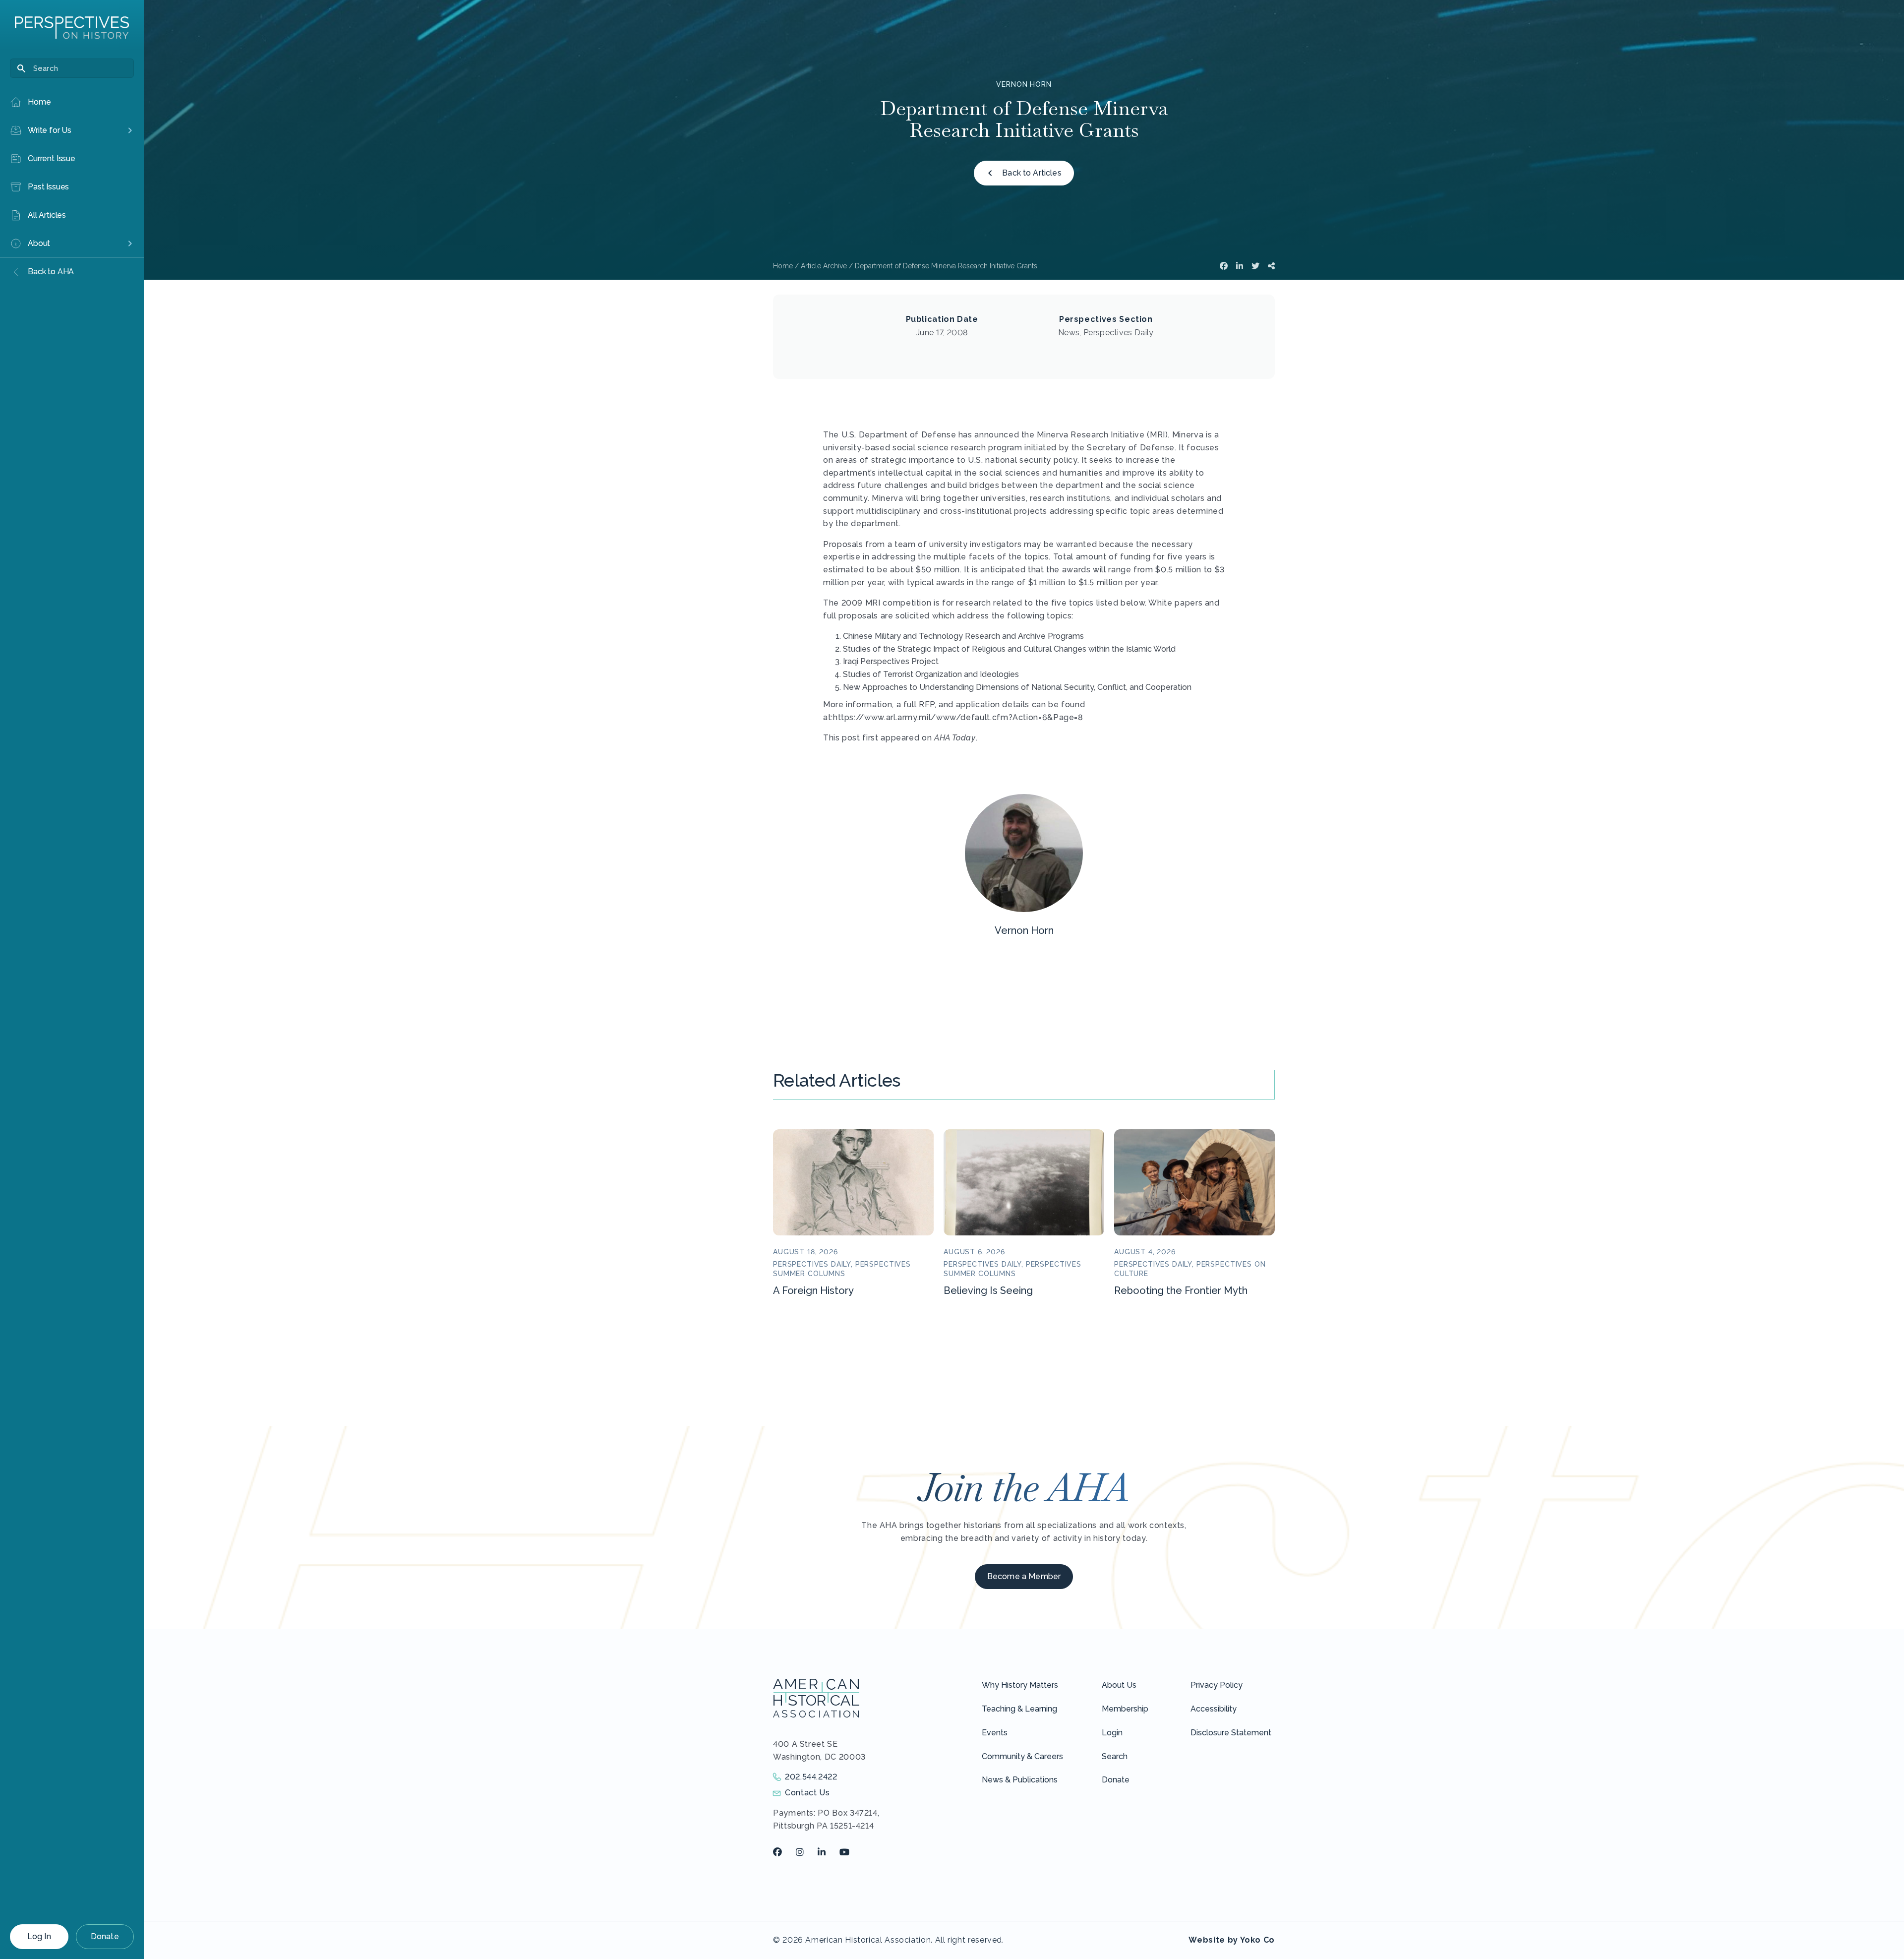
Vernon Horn (1024, 84)
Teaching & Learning (1019, 1709)
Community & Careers (1022, 1756)
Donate (105, 1936)
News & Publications (1020, 1780)
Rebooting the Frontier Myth (1181, 1290)
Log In (39, 1936)
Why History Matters (1020, 1685)
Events (995, 1733)
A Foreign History (813, 1290)
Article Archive (824, 266)
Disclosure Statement (1231, 1733)
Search (1115, 1756)
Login (1112, 1733)
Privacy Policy (1217, 1685)
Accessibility (1214, 1709)
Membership (1125, 1709)
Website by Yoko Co (1232, 1940)
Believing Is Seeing (988, 1290)
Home (783, 266)
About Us (1119, 1685)
